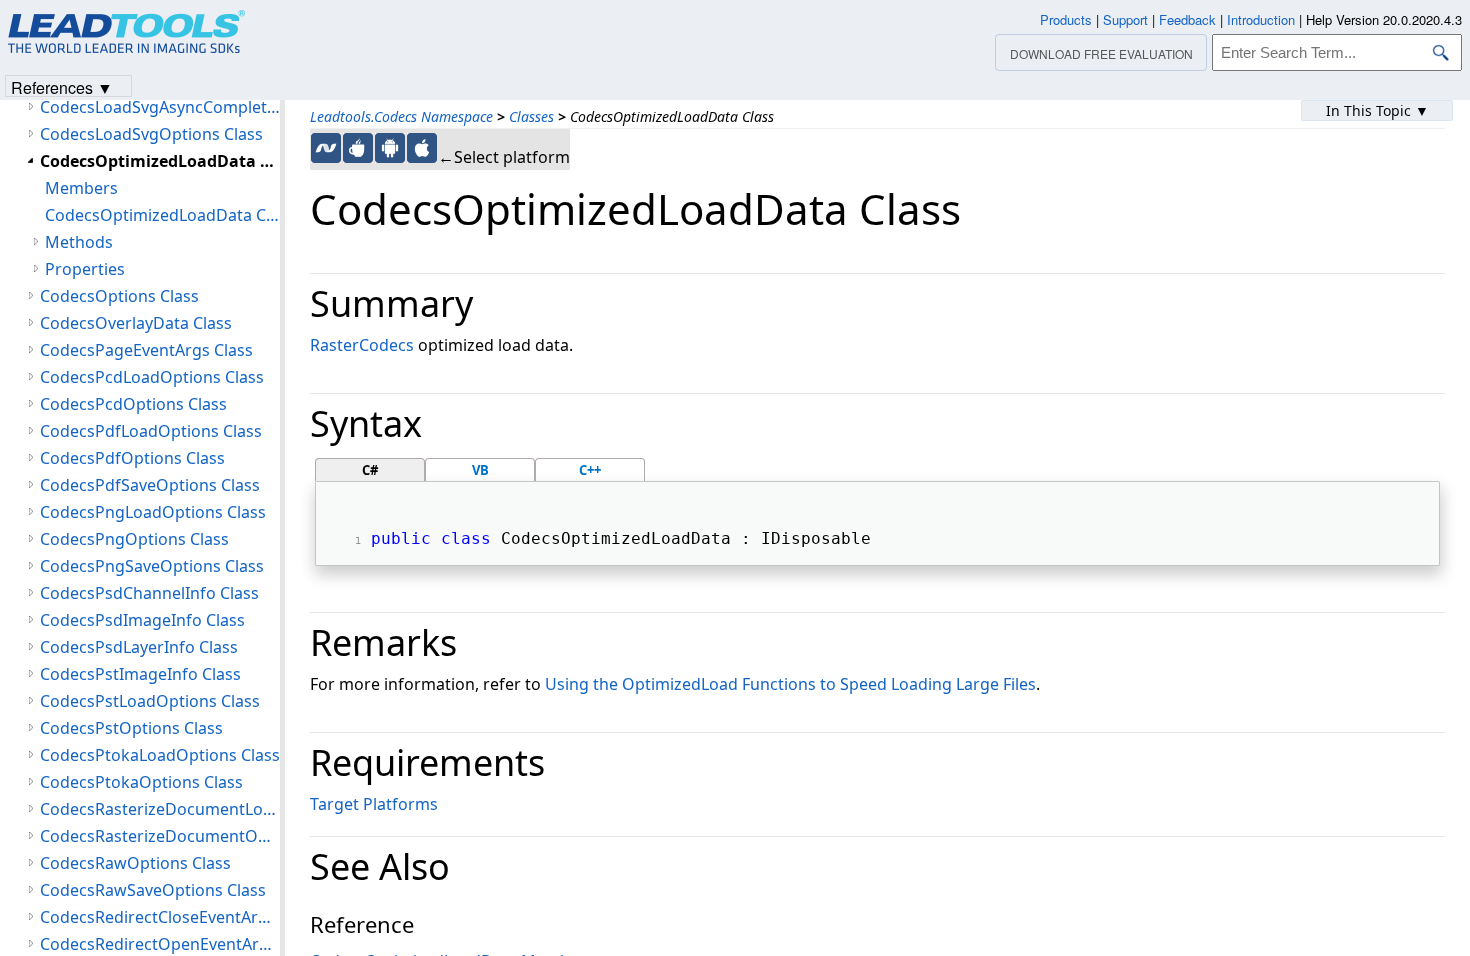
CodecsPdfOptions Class (132, 458)
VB (480, 470)
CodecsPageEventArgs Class (146, 350)
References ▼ (62, 86)
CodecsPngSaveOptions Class (152, 566)
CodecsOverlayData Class (136, 323)
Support (1125, 19)
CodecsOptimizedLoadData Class (160, 161)
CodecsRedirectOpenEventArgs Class (160, 944)
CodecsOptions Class (119, 296)
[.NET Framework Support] (326, 148)
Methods (79, 242)
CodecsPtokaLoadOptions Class (160, 755)
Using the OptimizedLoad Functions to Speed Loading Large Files (790, 684)
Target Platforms (374, 804)
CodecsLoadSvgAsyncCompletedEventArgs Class (160, 107)
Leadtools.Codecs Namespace (401, 116)
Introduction (1261, 19)
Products (1066, 19)
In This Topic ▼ (1377, 110)
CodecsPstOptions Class (131, 728)
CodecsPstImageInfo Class (140, 674)
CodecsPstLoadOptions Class (150, 701)
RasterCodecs (362, 345)
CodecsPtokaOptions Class (141, 782)
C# (370, 470)
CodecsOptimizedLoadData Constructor (162, 215)
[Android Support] (390, 148)
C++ (590, 470)
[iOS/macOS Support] (422, 148)
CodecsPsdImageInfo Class (142, 620)
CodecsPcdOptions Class (133, 404)
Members (81, 188)
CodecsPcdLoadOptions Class (152, 377)
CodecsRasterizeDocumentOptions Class (160, 836)
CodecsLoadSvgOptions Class (151, 134)
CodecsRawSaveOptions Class (153, 890)
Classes (531, 116)
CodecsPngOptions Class (134, 539)
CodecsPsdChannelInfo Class (149, 593)
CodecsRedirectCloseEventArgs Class (160, 917)
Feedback (1187, 19)
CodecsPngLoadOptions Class (153, 512)
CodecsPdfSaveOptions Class (150, 485)
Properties (85, 269)
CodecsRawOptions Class (135, 863)
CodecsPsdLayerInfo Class (139, 647)
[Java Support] (358, 148)
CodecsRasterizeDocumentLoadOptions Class (160, 809)
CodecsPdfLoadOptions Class (151, 431)
